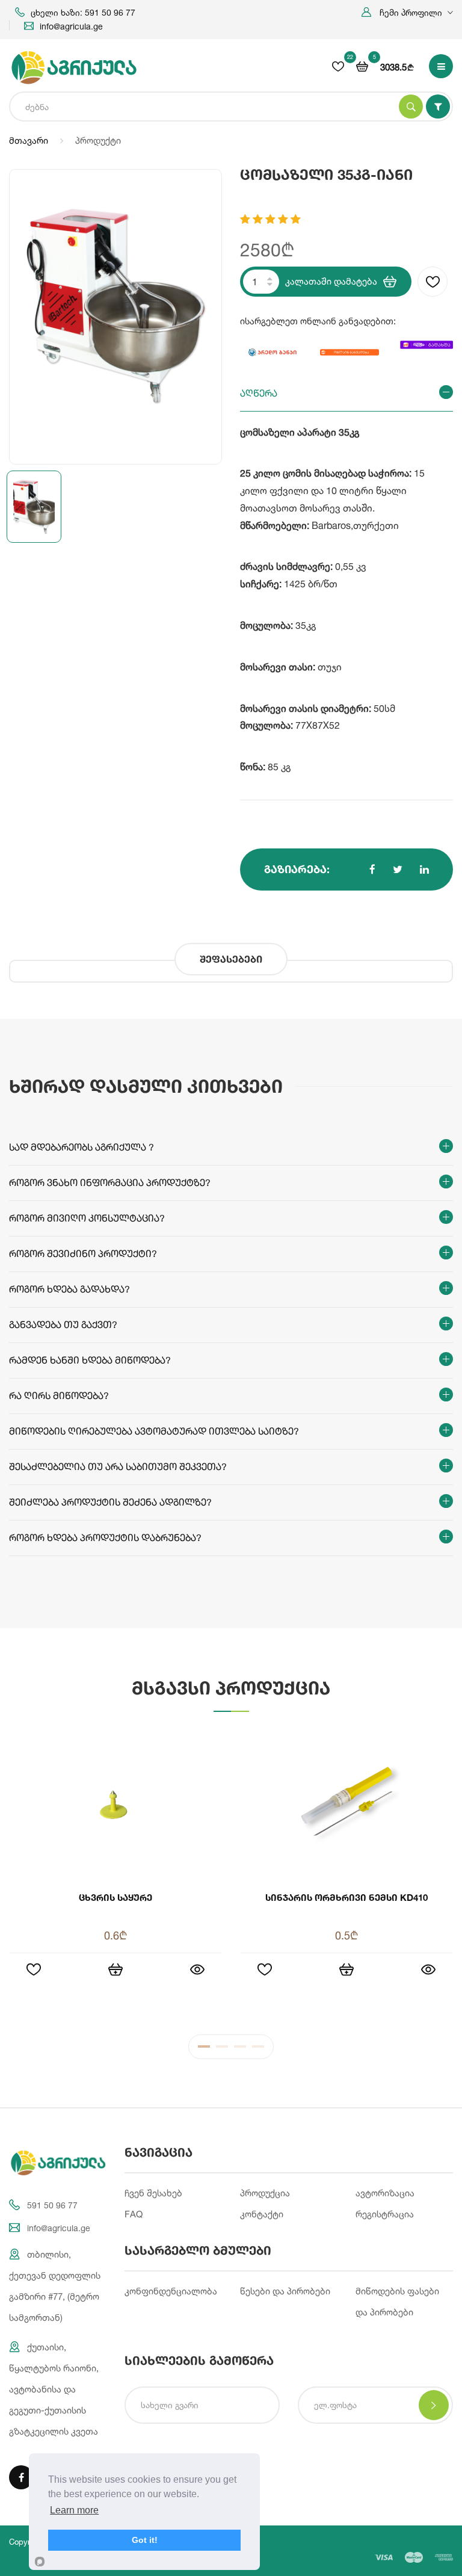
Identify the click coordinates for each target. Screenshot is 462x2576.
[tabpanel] (231, 1873)
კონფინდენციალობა (171, 2291)
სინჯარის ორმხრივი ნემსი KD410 (346, 1897)
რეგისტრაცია (385, 2214)
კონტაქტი (262, 2214)
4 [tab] (258, 2049)
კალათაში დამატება (331, 281)
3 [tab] (240, 2049)
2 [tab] (222, 2049)
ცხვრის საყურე (115, 1897)
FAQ (134, 2214)
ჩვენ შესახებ (153, 2193)
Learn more (74, 2510)
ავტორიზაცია (385, 2193)
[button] (407, 12)
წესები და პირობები (285, 2291)
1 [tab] (204, 2049)
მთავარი (29, 141)
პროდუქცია (265, 2193)
